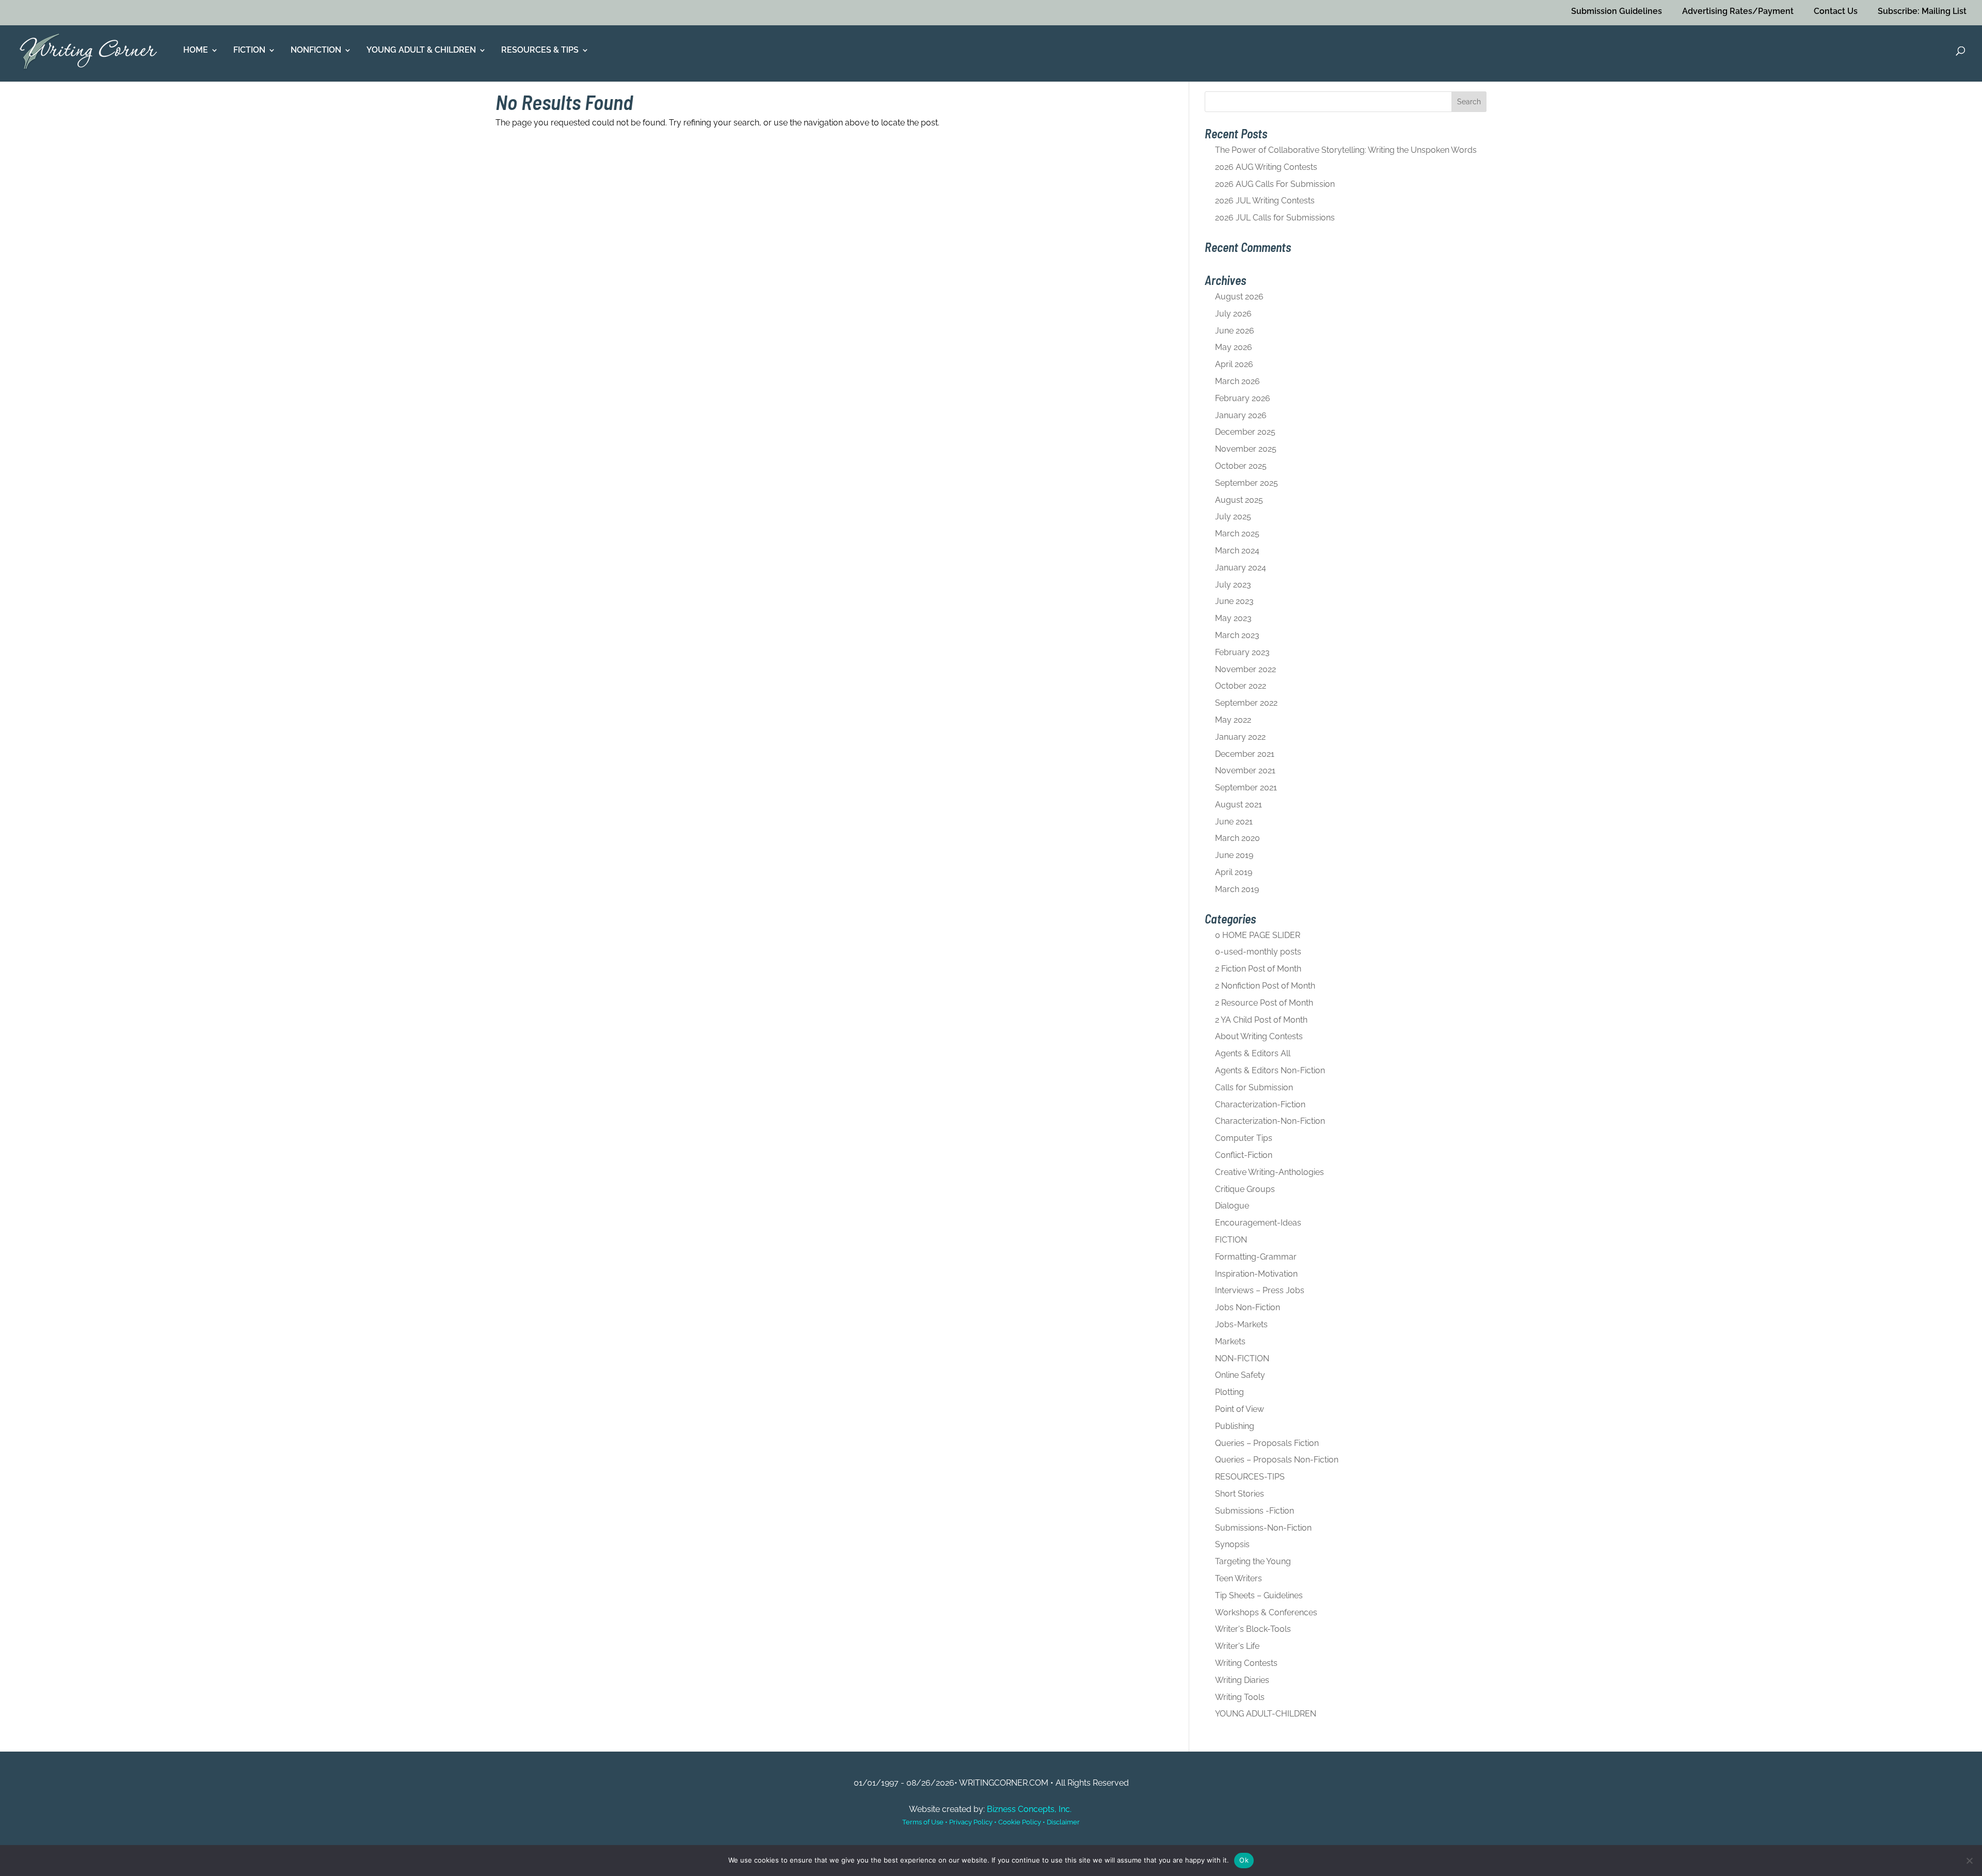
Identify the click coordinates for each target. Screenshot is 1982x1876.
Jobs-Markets (1241, 1324)
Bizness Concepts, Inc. (1029, 1809)
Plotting (1229, 1392)
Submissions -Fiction (1254, 1511)
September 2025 (1246, 483)
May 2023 (1233, 618)
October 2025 (1241, 466)
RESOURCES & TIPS (540, 51)
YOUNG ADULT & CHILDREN (421, 51)
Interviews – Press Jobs (1260, 1290)
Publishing (1235, 1426)
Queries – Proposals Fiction (1267, 1443)
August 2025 (1239, 500)
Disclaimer (1063, 1822)
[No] (1969, 1861)
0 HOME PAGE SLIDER (1258, 935)
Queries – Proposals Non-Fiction (1277, 1460)
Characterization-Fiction (1260, 1104)
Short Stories (1240, 1494)
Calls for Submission (1254, 1087)
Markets (1230, 1341)
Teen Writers (1238, 1578)
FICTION (249, 51)
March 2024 (1237, 551)
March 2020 (1237, 838)
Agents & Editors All (1253, 1053)
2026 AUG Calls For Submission (1275, 184)
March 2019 (1237, 889)
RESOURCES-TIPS (1250, 1477)
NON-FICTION (1242, 1358)
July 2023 (1233, 585)
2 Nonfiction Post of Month (1265, 986)
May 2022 (1233, 720)
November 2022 (1245, 669)
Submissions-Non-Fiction (1263, 1528)
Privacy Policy (971, 1822)
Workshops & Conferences (1266, 1612)
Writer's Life (1237, 1646)
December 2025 (1245, 432)
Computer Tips (1244, 1138)
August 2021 (1238, 805)
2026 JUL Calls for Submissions (1275, 218)
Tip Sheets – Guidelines (1259, 1595)
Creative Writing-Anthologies (1269, 1172)
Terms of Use (923, 1822)
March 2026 (1237, 381)
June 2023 (1234, 601)
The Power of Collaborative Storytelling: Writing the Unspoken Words (1346, 150)
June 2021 (1234, 822)
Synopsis (1232, 1544)
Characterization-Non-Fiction (1270, 1121)
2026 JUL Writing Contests (1265, 201)
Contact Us (1836, 11)
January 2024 (1241, 568)
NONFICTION (316, 51)
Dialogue (1232, 1206)
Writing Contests (1246, 1663)
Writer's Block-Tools (1253, 1629)
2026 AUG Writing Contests (1266, 167)
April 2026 (1234, 364)
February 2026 (1243, 398)
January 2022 (1240, 737)
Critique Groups (1245, 1189)
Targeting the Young (1253, 1561)
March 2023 (1237, 635)
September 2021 (1246, 788)
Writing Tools (1240, 1697)
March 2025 (1237, 534)
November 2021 (1245, 770)
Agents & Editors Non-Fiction (1270, 1070)
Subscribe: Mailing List (1922, 11)
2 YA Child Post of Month (1261, 1020)
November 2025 (1246, 449)
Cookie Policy (1020, 1822)
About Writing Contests (1259, 1036)
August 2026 (1239, 297)
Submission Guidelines (1617, 11)
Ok (1244, 1860)
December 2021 (1245, 754)
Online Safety (1240, 1375)
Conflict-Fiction (1244, 1155)
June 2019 (1234, 855)
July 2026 (1233, 314)
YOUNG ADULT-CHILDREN (1266, 1714)
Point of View (1240, 1409)
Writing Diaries (1242, 1680)
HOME (196, 51)
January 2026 (1241, 415)
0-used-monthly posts (1258, 952)
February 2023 (1242, 652)
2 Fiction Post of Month (1258, 969)
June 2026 (1235, 331)
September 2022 (1246, 703)
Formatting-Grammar (1256, 1257)
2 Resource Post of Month (1264, 1003)
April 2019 (1234, 872)
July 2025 (1233, 516)
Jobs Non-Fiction (1248, 1307)
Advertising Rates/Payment (1738, 11)
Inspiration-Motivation (1256, 1274)
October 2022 (1241, 686)
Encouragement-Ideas (1258, 1223)
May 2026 (1234, 347)
